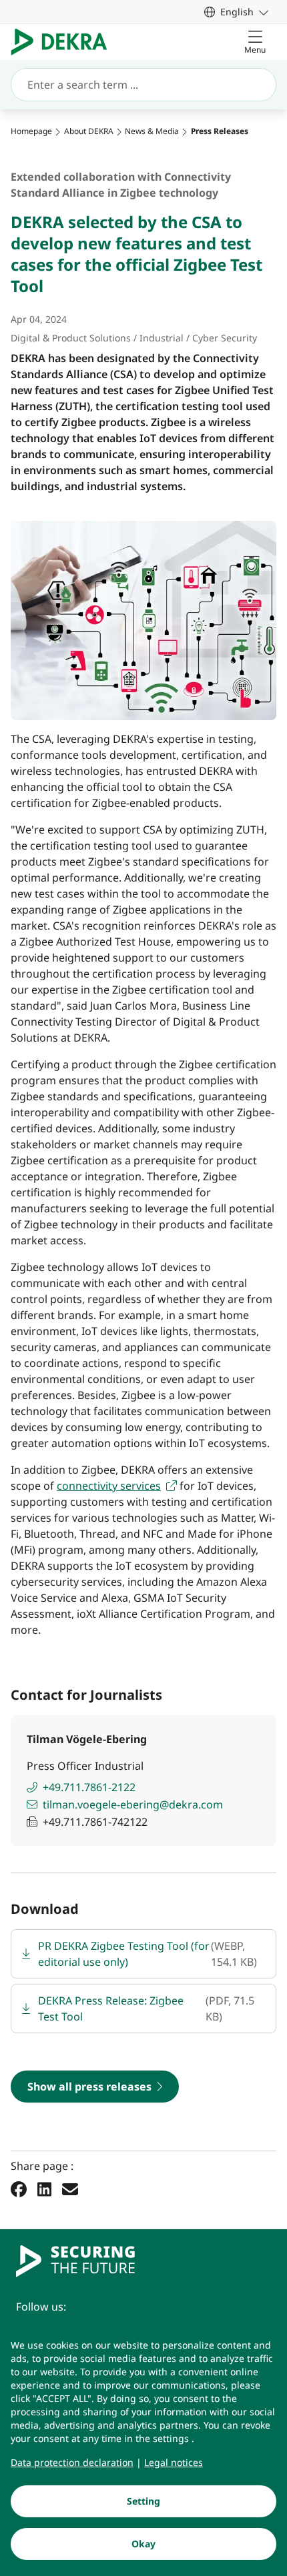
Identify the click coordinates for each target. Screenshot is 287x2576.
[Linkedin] (44, 2189)
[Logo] (64, 42)
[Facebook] (19, 2189)
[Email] (70, 2189)
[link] (236, 12)
